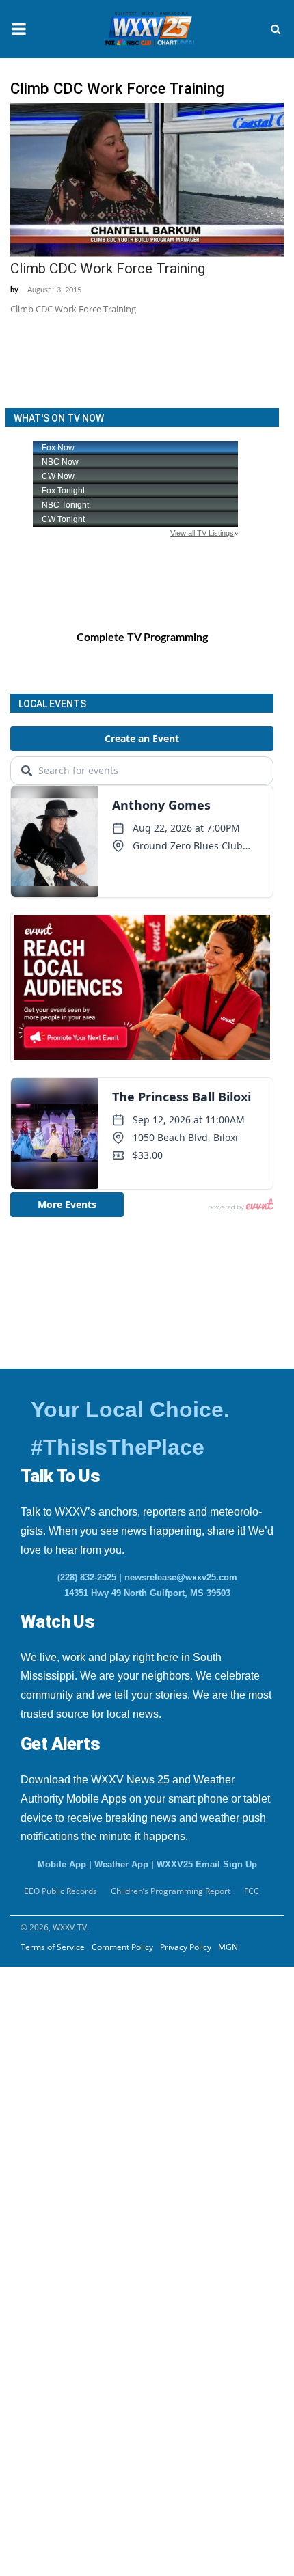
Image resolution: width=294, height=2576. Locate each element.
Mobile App (62, 1864)
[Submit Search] (276, 29)
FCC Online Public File (82, 2213)
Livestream (40, 2381)
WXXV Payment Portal (83, 2314)
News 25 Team (63, 2280)
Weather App (121, 1864)
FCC (252, 1891)
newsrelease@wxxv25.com (181, 1577)
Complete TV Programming (142, 638)
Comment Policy (122, 1947)
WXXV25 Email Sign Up (207, 1864)
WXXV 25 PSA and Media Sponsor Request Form (104, 2038)
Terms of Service (53, 1947)
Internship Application (95, 2180)
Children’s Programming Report (171, 1891)
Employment (58, 2113)
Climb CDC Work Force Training (108, 269)
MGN (228, 1947)
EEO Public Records (75, 2079)
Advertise (37, 2347)
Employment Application (100, 2146)
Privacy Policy (186, 1947)
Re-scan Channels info (95, 1996)
